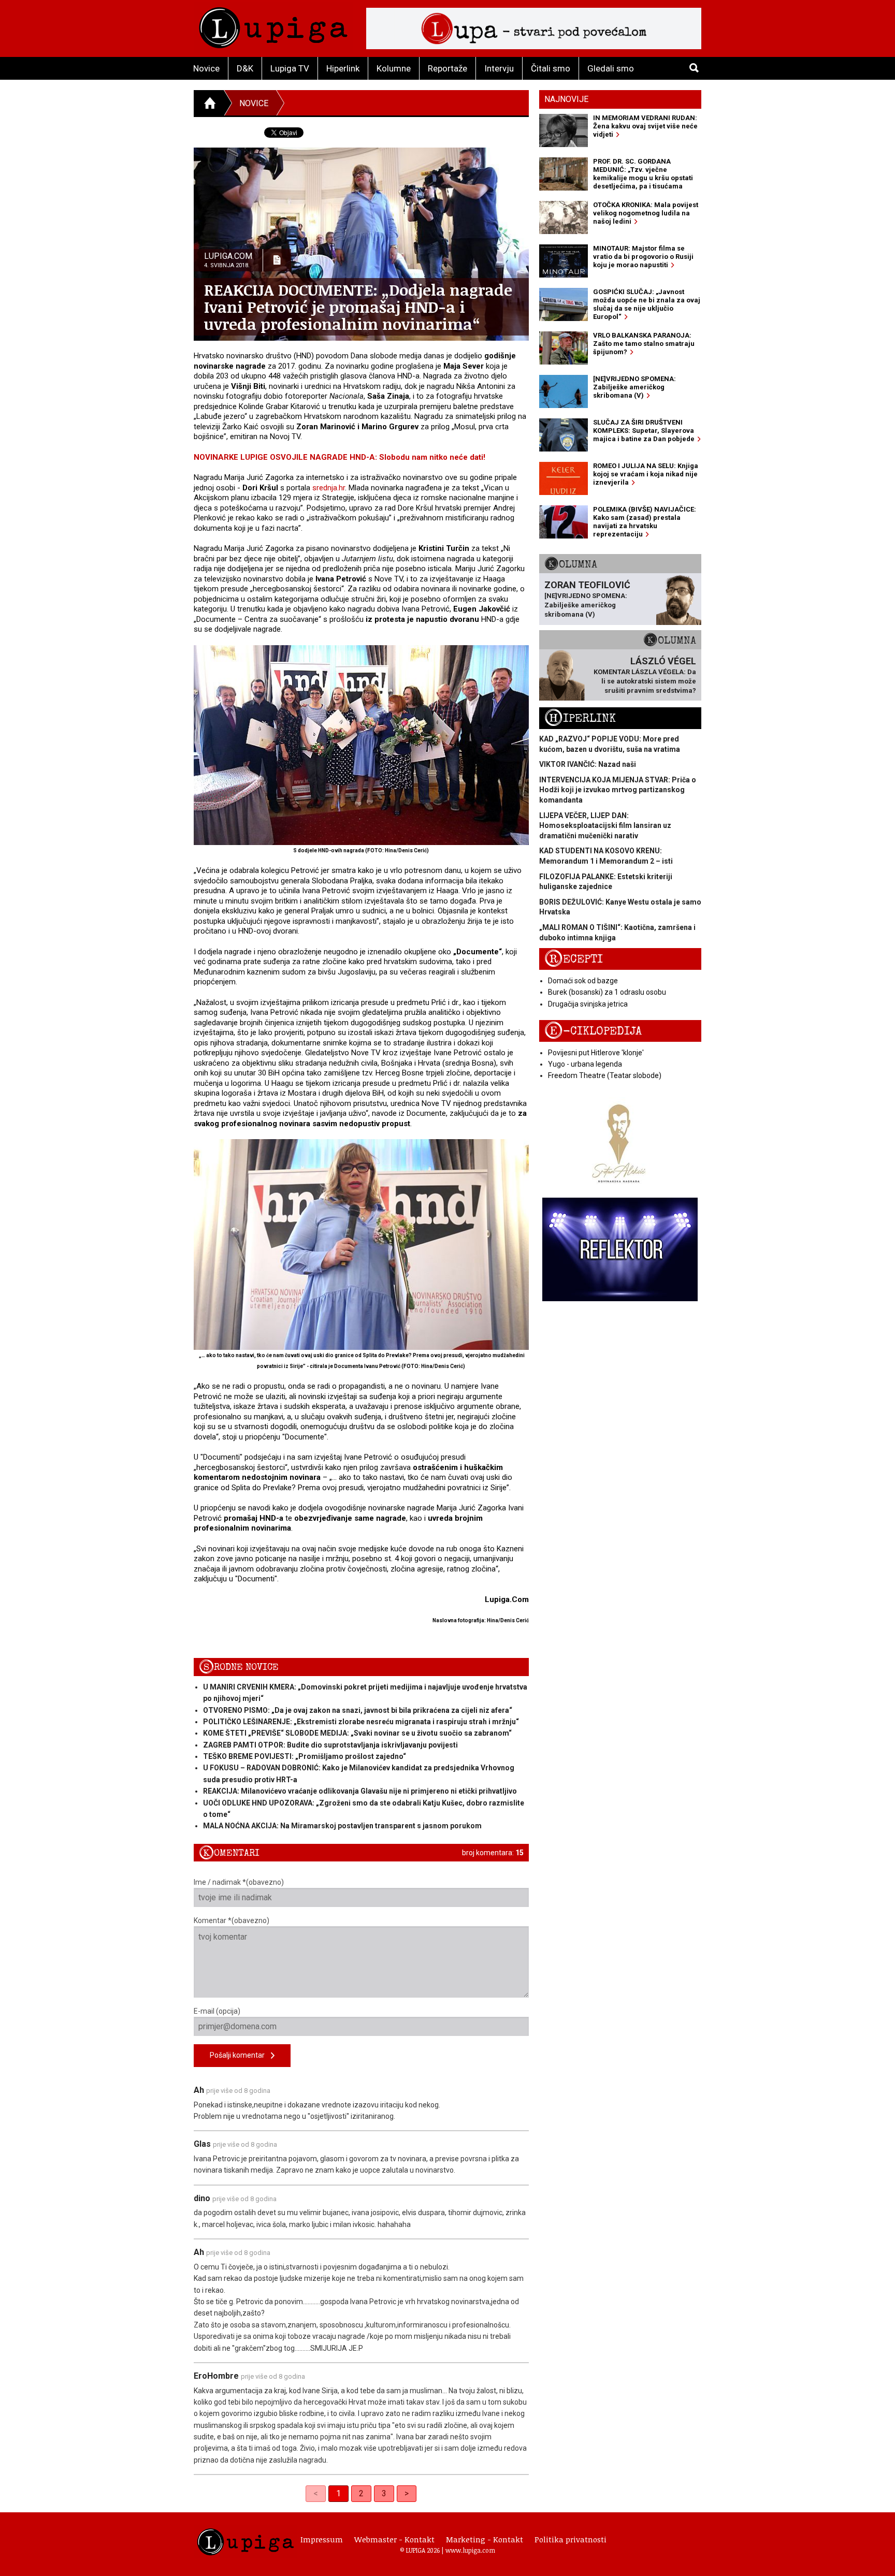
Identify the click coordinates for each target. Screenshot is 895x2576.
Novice (206, 68)
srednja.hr (329, 488)
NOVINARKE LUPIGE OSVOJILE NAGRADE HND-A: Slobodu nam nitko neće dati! (340, 457)
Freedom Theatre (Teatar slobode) (605, 1075)
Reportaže (447, 68)
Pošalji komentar (240, 2055)
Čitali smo (551, 68)
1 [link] (338, 2493)
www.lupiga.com (470, 2550)
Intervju (499, 68)
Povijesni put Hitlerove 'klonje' (596, 1053)
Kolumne (394, 68)
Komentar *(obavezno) (232, 1920)
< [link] (316, 2493)
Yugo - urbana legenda (585, 1064)
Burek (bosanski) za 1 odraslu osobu (607, 992)
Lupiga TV (290, 68)
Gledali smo (611, 68)
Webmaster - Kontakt (394, 2539)
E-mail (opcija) (217, 2011)
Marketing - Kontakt (485, 2539)
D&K (245, 68)
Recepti (574, 959)
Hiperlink (343, 68)
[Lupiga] (273, 25)
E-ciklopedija (593, 1031)
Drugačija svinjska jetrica (588, 1004)
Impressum (322, 2539)
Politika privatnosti (571, 2539)
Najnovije (566, 99)
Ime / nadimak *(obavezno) (239, 1882)
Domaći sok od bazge (583, 981)
